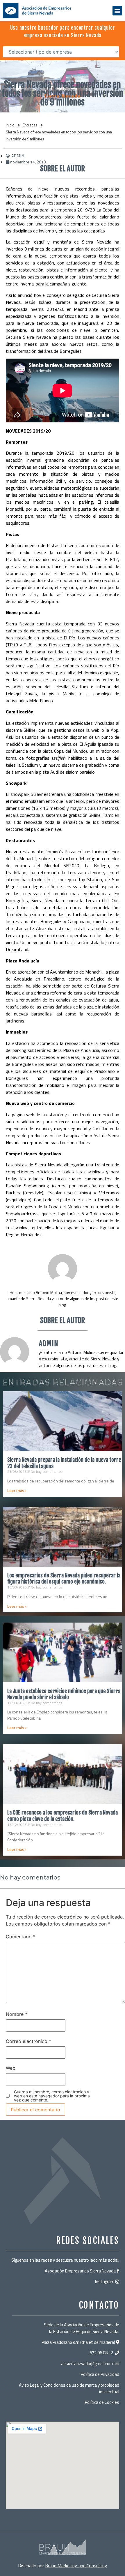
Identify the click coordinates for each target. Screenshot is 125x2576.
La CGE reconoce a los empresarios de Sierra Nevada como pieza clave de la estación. (63, 1816)
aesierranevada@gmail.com (87, 2363)
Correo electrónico (28, 2041)
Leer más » (17, 1491)
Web (11, 2068)
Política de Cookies (102, 2402)
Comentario (21, 1937)
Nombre (17, 2014)
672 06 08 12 (101, 2353)
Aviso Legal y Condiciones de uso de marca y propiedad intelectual (69, 2388)
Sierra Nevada (62, 96)
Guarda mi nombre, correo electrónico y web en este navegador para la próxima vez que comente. (52, 2096)
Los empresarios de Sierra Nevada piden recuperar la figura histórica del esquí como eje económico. (64, 1579)
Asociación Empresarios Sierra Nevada (80, 2271)
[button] (117, 11)
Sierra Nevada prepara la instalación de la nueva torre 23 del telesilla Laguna (64, 1463)
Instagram (105, 2282)
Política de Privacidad (100, 2374)
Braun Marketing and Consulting (76, 2566)
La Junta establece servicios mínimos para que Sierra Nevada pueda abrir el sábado (64, 1694)
